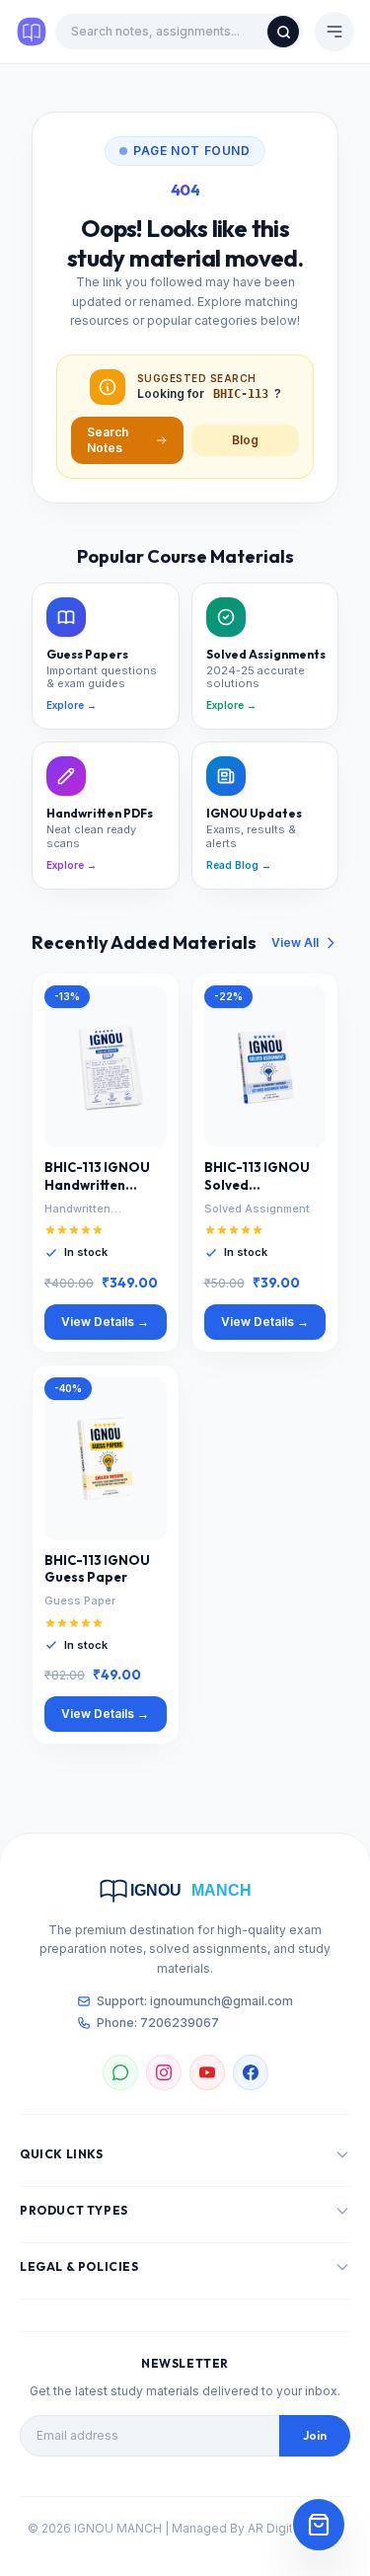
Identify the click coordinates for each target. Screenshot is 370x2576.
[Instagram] (164, 2072)
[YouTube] (207, 2072)
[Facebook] (251, 2072)
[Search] (283, 32)
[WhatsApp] (120, 2072)
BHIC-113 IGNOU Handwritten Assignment (97, 1177)
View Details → (105, 1322)
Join (315, 2435)
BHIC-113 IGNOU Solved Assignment (257, 1177)
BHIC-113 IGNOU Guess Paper (97, 1569)
